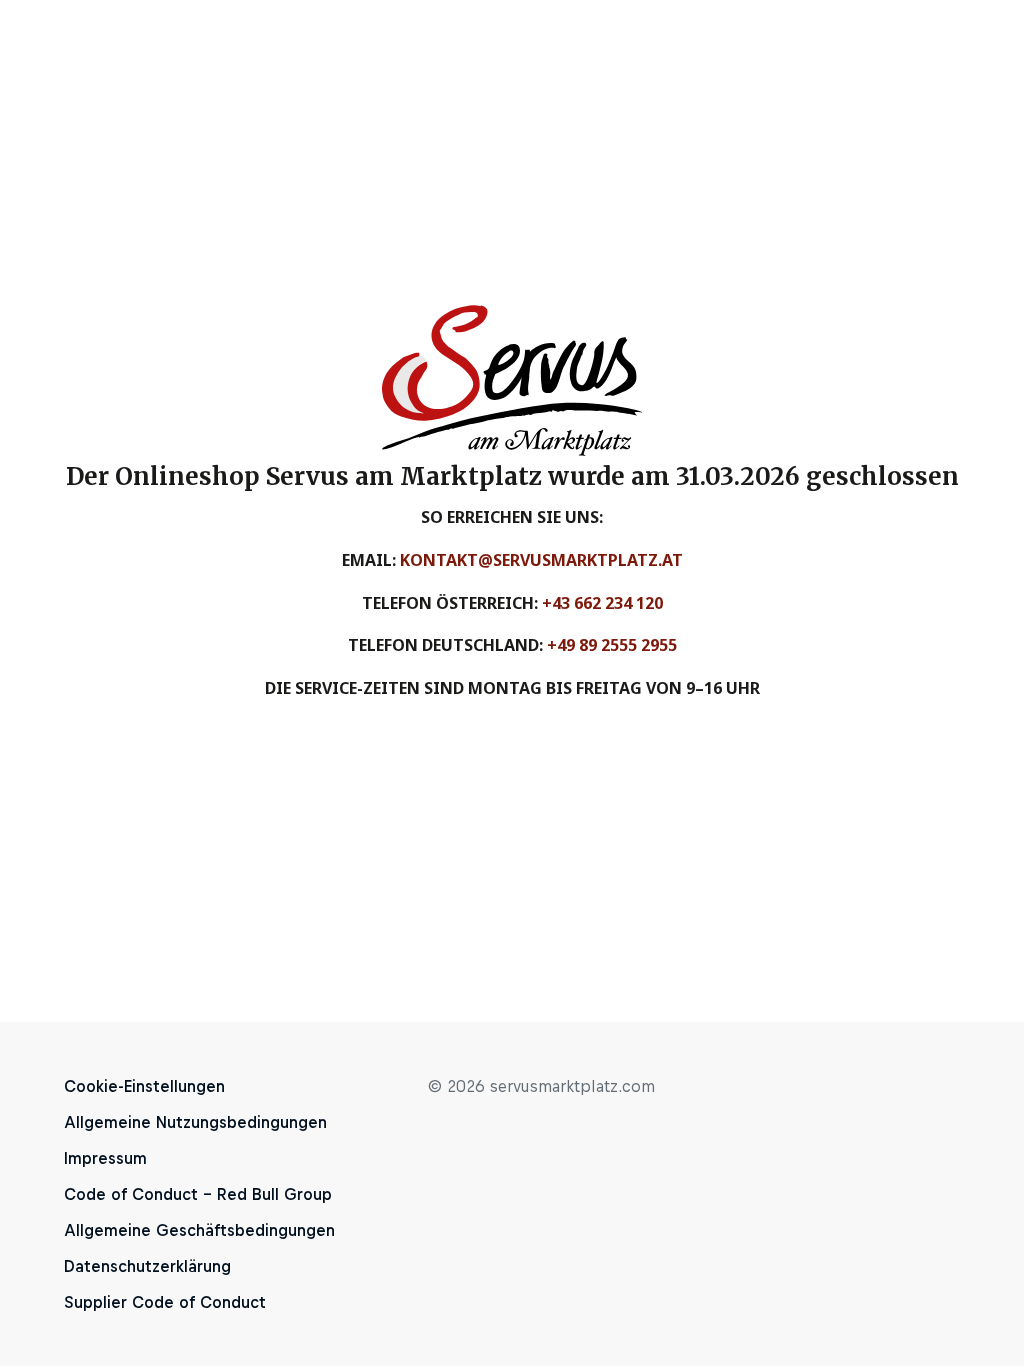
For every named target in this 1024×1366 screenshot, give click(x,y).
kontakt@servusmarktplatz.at (541, 560)
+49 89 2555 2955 (612, 645)
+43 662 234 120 (602, 603)
